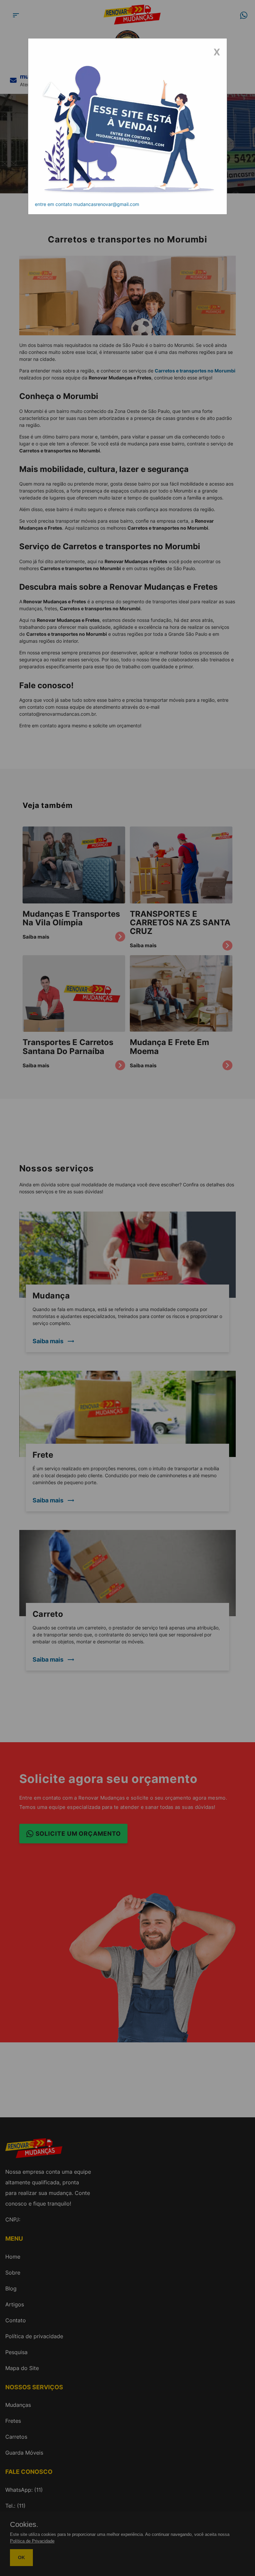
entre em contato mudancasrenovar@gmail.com (87, 204)
